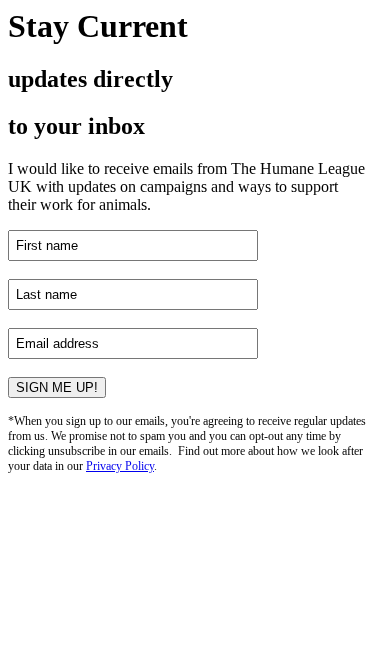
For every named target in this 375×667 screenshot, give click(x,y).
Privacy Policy (120, 466)
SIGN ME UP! (57, 387)
